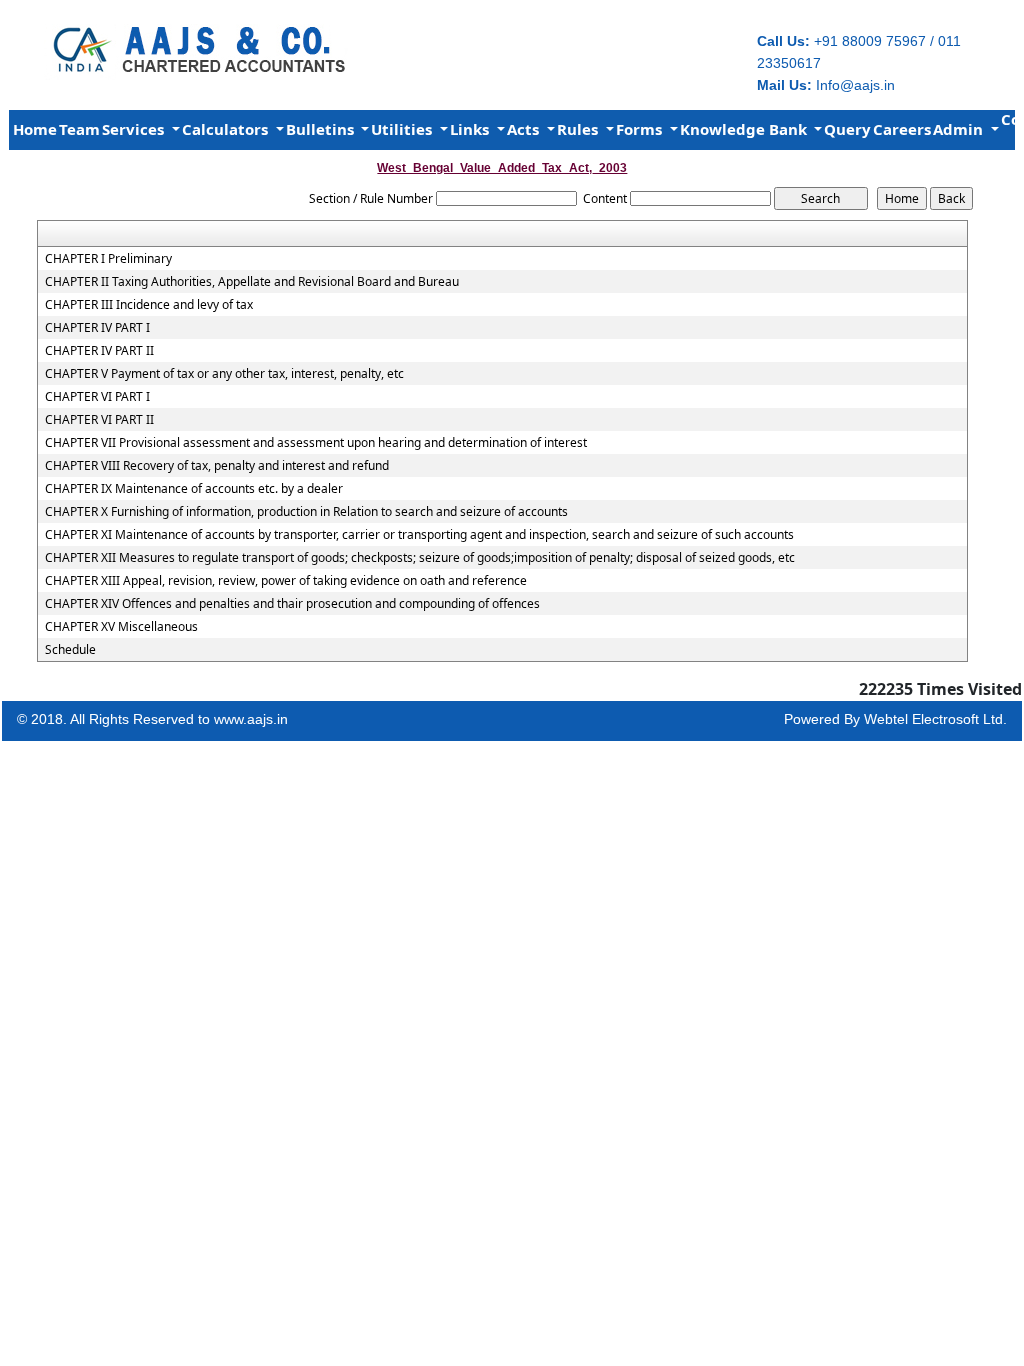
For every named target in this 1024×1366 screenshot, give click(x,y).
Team (79, 129)
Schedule (70, 650)
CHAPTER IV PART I (97, 328)
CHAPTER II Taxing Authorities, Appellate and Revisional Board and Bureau (252, 282)
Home (35, 129)
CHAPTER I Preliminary (108, 259)
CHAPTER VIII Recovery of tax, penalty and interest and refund (217, 466)
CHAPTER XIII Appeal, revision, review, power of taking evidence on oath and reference (286, 581)
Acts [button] (525, 129)
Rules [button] (579, 129)
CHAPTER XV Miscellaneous (121, 627)
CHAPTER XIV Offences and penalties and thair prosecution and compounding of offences (292, 604)
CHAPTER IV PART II (99, 351)
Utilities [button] (403, 129)
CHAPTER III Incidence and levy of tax (149, 305)
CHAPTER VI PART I (97, 397)
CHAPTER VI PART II (99, 420)
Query (847, 129)
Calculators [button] (227, 129)
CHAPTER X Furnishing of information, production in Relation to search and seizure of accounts (306, 512)
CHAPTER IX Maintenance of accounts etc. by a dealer (194, 489)
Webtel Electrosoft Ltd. (935, 719)
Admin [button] (960, 129)
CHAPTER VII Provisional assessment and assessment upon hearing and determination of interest (316, 443)
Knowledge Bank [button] (745, 129)
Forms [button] (641, 129)
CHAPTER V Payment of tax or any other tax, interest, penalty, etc (224, 374)
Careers (902, 129)
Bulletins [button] (322, 129)
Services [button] (135, 129)
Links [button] (471, 129)
